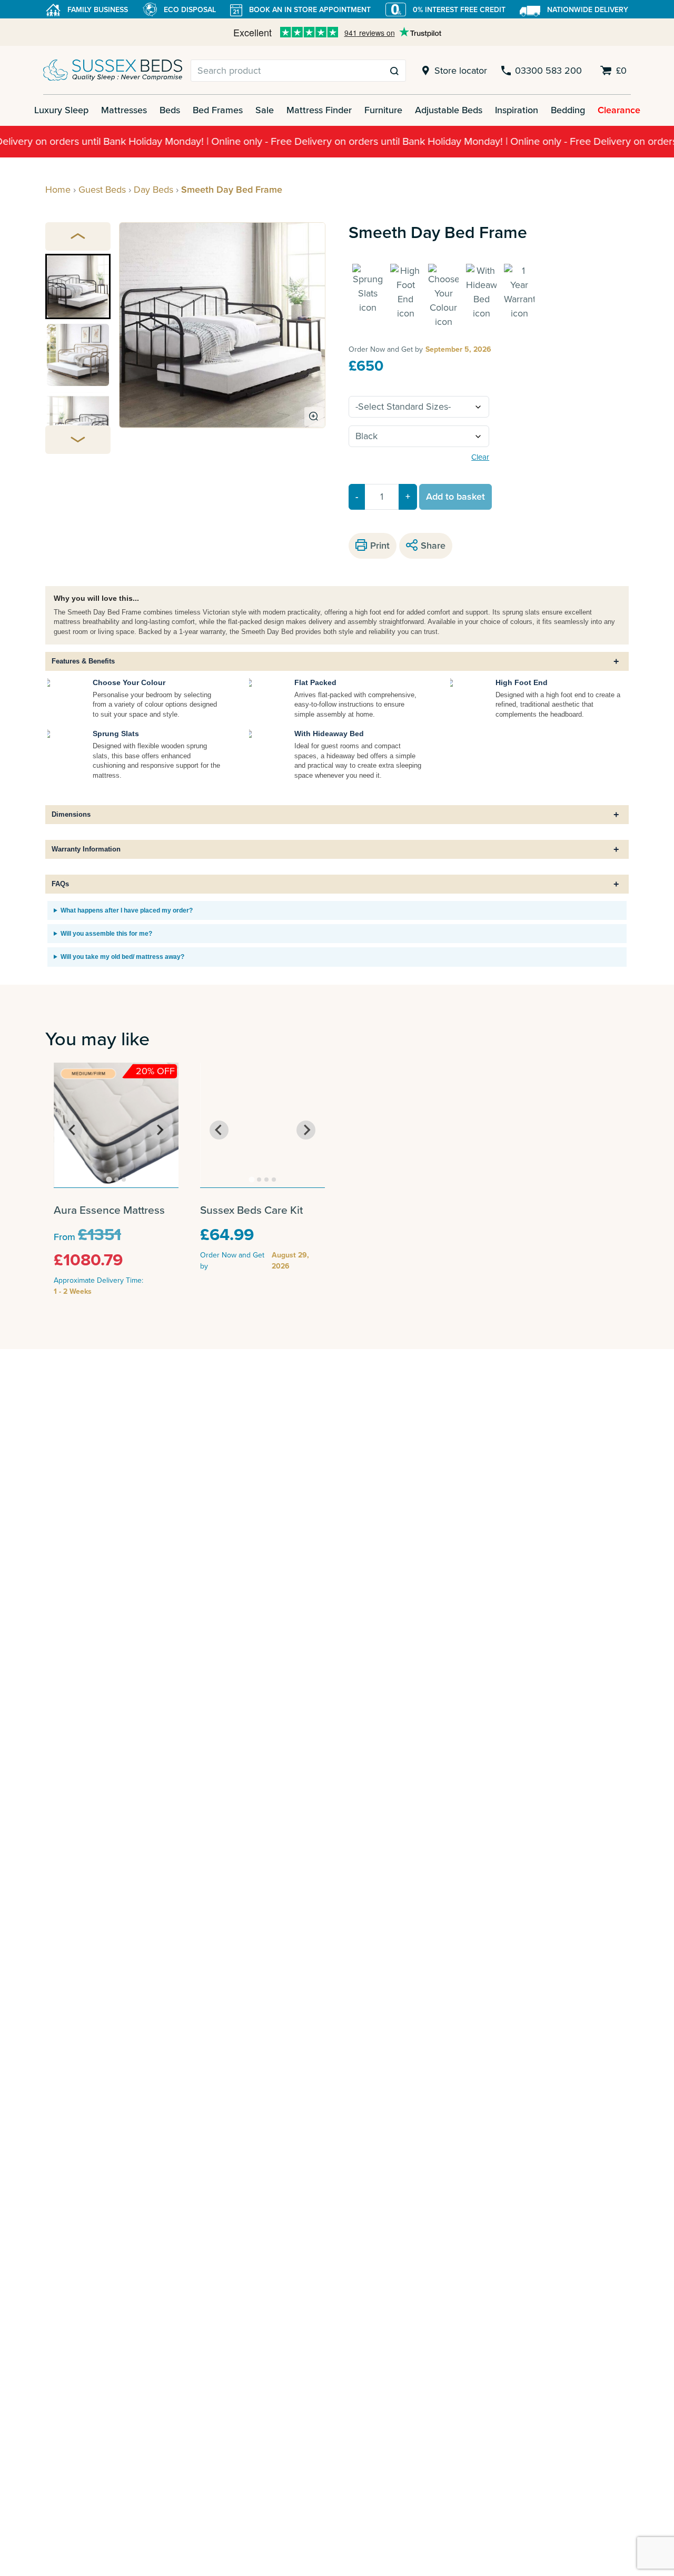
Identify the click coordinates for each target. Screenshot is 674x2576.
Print (380, 546)
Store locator (460, 71)
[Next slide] (78, 440)
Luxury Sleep (61, 110)
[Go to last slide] (73, 1130)
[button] (78, 286)
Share (433, 546)
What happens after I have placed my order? (127, 910)
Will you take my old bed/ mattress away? (122, 957)
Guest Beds (102, 190)
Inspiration (517, 110)
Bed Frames (218, 110)
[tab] (109, 1179)
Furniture (383, 110)
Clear (480, 457)
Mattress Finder (319, 110)
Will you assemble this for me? (106, 934)
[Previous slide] (78, 236)
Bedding (568, 110)
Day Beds (153, 190)
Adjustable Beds (449, 110)
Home (58, 190)
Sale (265, 110)
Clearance (619, 110)
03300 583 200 (548, 71)
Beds (170, 110)
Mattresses (124, 110)
